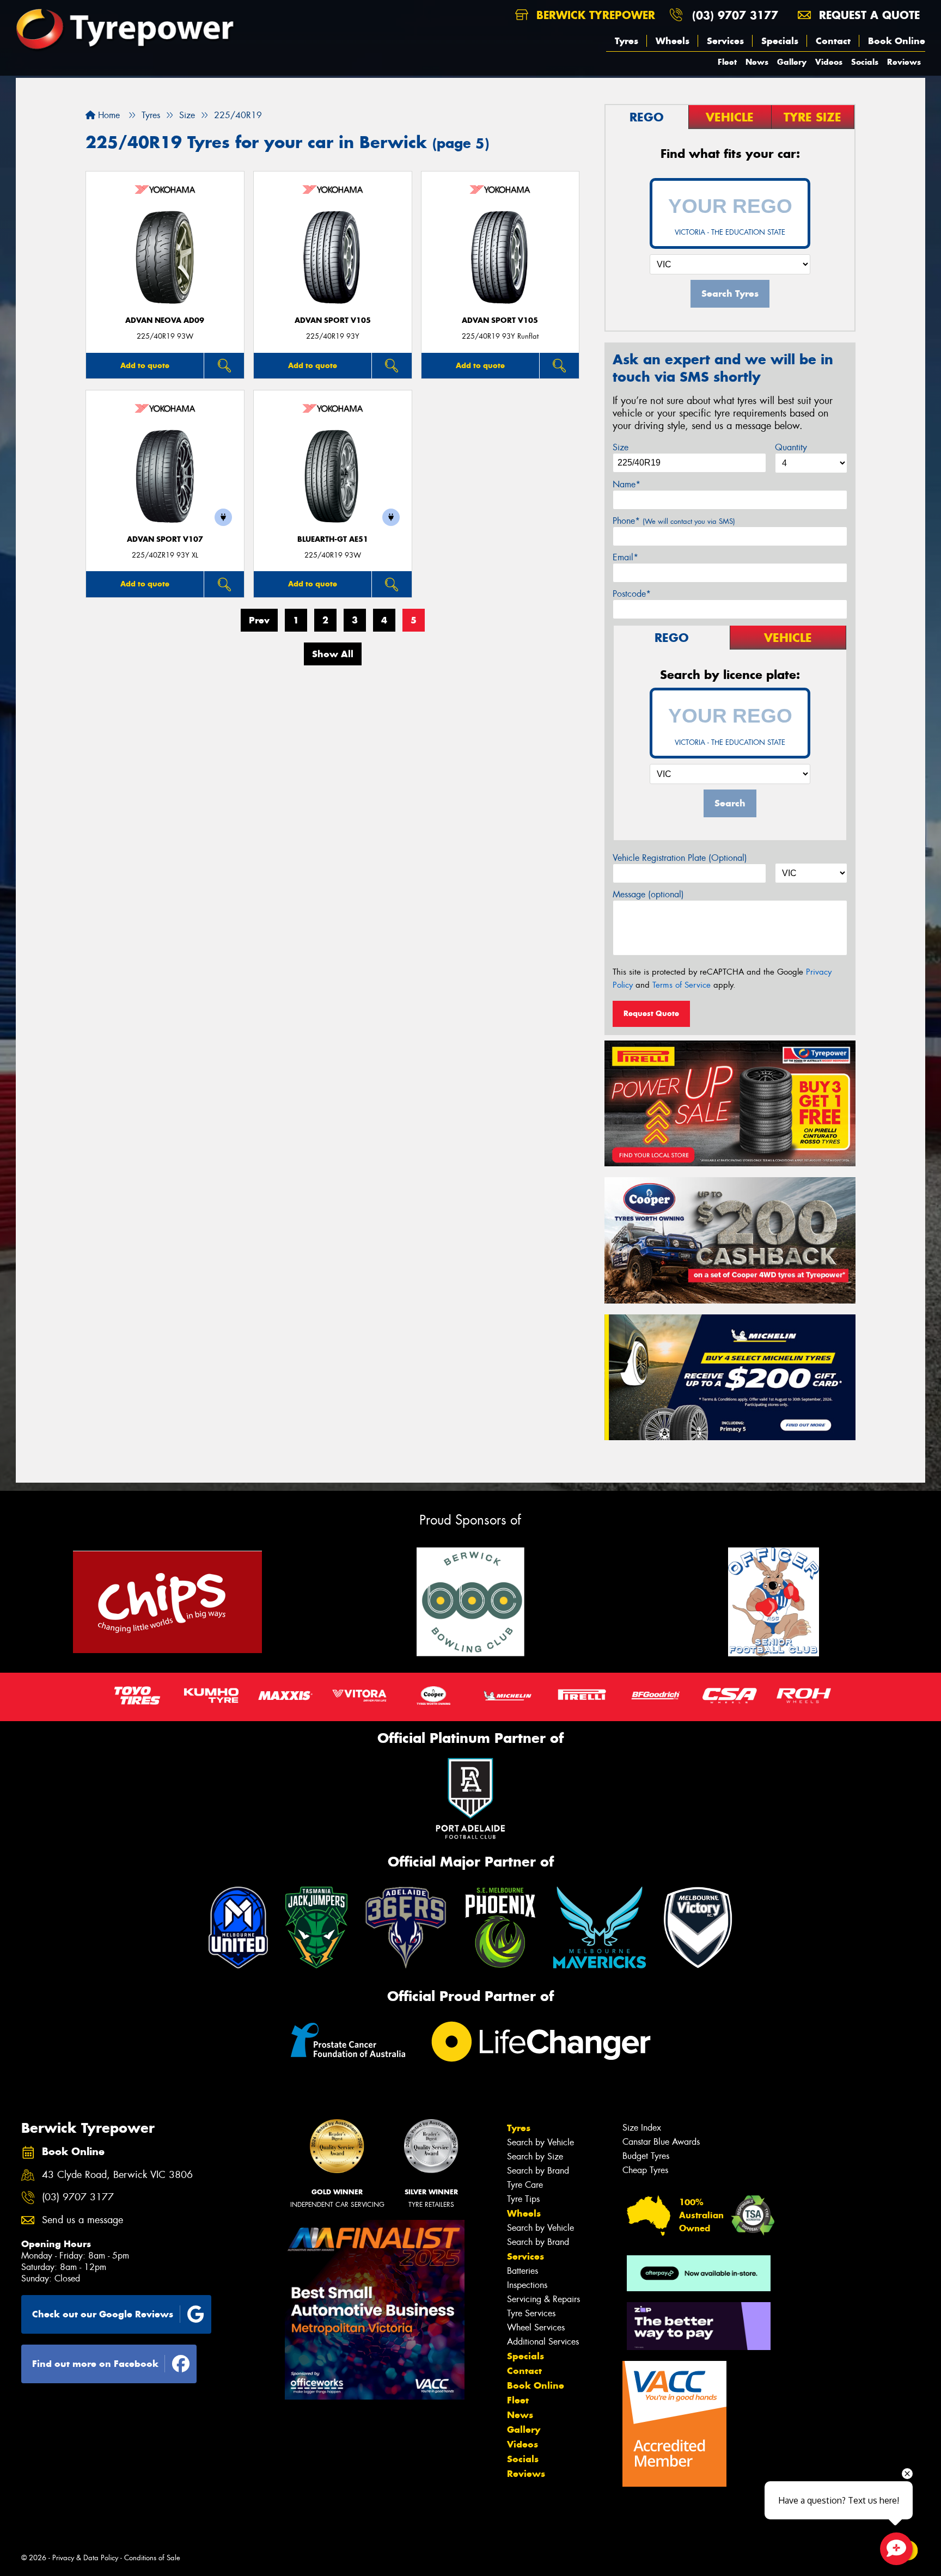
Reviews (904, 62)
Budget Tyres (646, 2156)
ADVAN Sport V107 (165, 539)
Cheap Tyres (645, 2170)
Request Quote (651, 1013)
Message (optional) (648, 894)
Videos (829, 62)
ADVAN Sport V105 (333, 320)
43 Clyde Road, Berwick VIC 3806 (117, 2175)
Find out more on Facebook (95, 2364)
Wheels (673, 41)
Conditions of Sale (152, 2558)
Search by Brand (538, 2171)
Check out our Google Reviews (103, 2314)
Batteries (523, 2271)
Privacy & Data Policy (85, 2558)
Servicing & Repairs (543, 2299)
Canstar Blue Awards (661, 2142)
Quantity (791, 447)
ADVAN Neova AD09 (165, 320)
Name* (627, 484)
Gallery (792, 62)
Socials (865, 62)
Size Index (642, 2128)
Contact (833, 41)
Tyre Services (531, 2313)
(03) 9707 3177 (735, 15)
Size (621, 447)
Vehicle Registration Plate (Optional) (680, 858)
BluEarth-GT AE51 (333, 539)
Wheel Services (536, 2327)
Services (725, 41)
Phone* (674, 521)
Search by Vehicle (540, 2142)
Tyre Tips (523, 2199)
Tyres (627, 41)
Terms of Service (682, 985)
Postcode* (632, 594)
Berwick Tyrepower (594, 15)
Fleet (727, 62)
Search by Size (535, 2156)
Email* (625, 557)
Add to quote (145, 365)
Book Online (897, 41)
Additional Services (543, 2342)
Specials (780, 41)
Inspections (527, 2285)
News (757, 62)
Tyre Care (525, 2185)
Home (108, 115)
